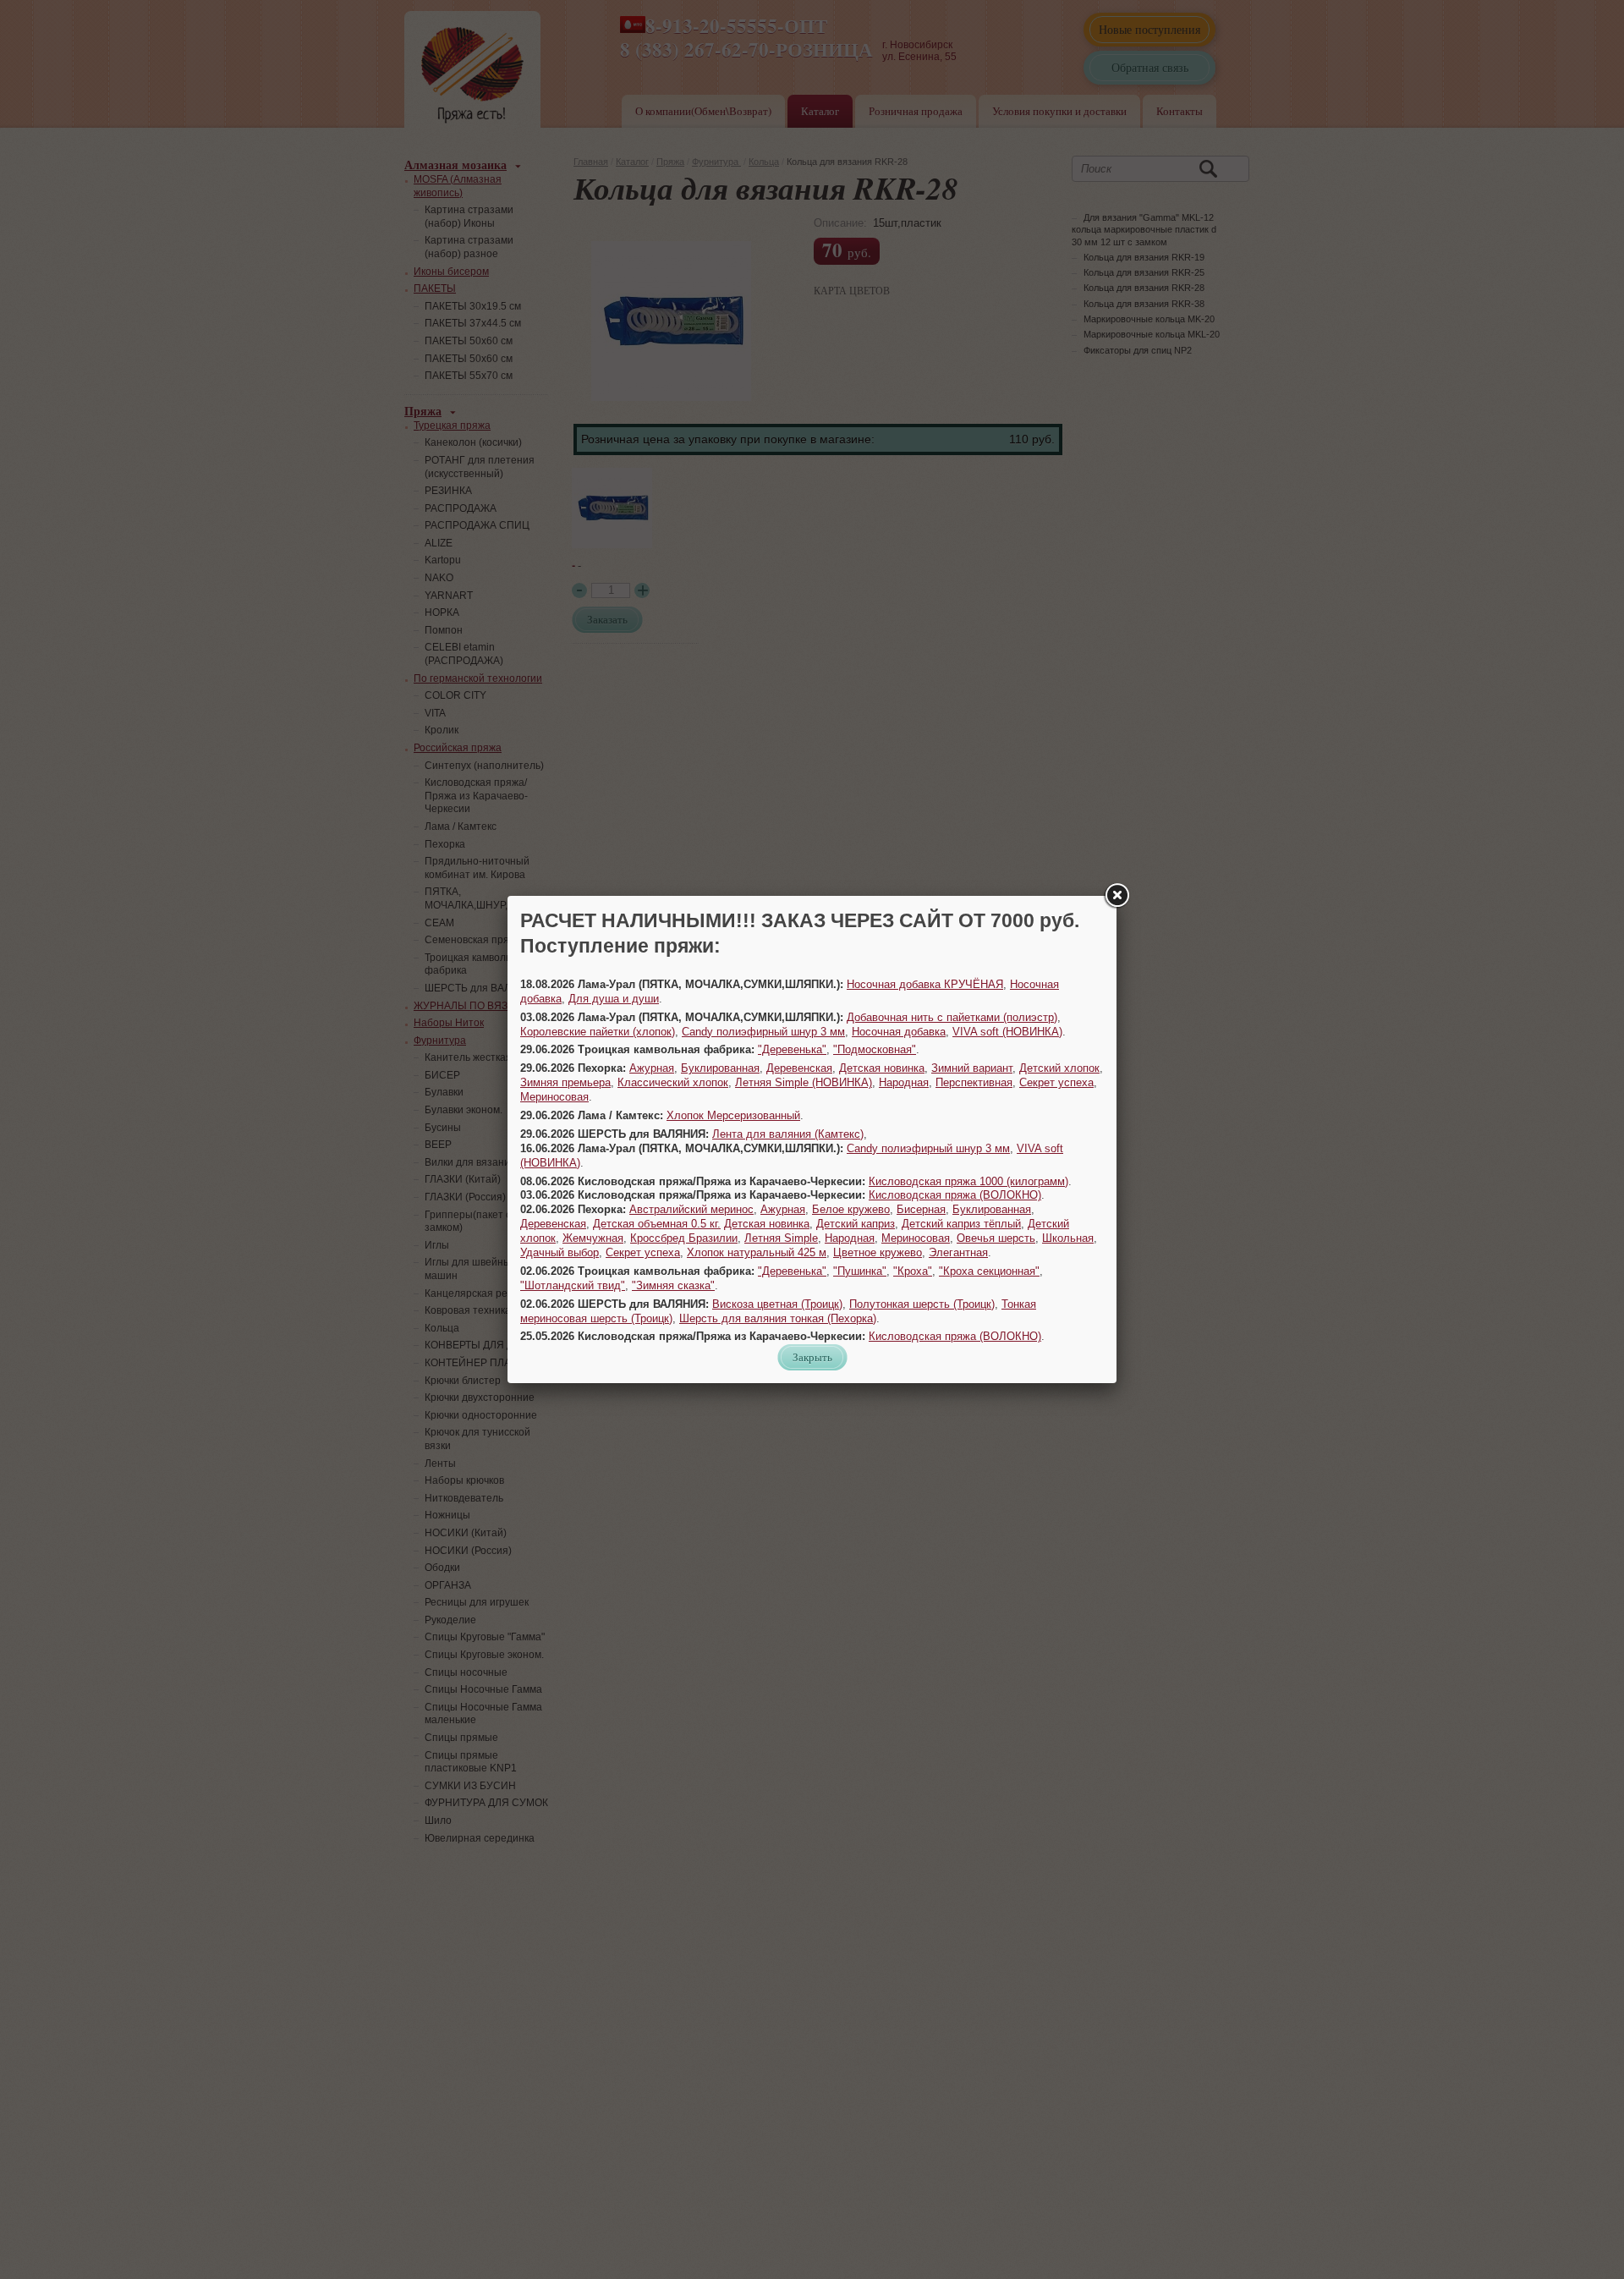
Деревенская (799, 1068)
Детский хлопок (1059, 1068)
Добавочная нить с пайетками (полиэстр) (952, 1017)
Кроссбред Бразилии (684, 1238)
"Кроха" (913, 1271)
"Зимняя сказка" (673, 1285)
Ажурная (652, 1068)
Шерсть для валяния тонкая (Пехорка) (778, 1318)
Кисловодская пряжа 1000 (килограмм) (968, 1181)
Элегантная (958, 1252)
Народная (904, 1082)
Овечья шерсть (996, 1238)
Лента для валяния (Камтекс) (788, 1134)
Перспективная (974, 1082)
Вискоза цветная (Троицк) (777, 1304)
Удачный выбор (560, 1252)
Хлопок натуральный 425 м (757, 1252)
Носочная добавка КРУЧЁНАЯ (925, 984)
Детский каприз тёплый (961, 1224)
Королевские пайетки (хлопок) (598, 1032)
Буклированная (720, 1068)
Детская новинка (882, 1068)
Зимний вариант (972, 1068)
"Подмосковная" (875, 1049)
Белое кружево (851, 1209)
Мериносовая (554, 1097)
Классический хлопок (673, 1082)
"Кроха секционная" (989, 1271)
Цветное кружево (878, 1252)
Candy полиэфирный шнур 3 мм (763, 1032)
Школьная (1068, 1238)
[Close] (1116, 896)
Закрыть (812, 1357)
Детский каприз (856, 1224)
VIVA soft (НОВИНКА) (1007, 1032)
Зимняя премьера (565, 1082)
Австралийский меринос (691, 1209)
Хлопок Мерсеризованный (733, 1115)
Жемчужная (593, 1238)
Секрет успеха (1056, 1082)
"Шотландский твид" (573, 1285)
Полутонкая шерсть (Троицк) (922, 1304)
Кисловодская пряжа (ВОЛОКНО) (955, 1195)
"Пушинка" (860, 1271)
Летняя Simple (781, 1238)
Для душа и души (614, 999)
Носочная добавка (899, 1032)
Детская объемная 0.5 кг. (657, 1224)
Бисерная (921, 1209)
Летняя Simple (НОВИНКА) (804, 1082)
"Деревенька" (792, 1049)
